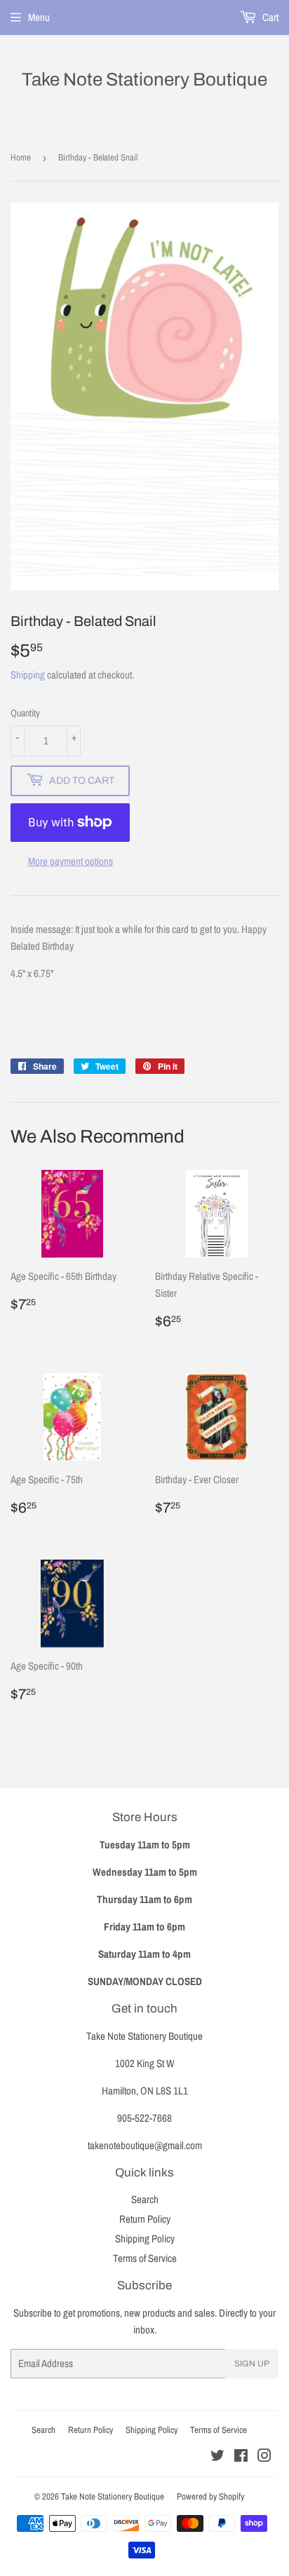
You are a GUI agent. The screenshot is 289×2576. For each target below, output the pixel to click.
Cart (269, 17)
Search (145, 2199)
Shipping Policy (145, 2238)
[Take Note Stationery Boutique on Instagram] (264, 2457)
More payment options (70, 861)
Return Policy (145, 2219)
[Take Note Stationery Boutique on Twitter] (217, 2457)
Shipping (28, 675)
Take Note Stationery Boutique (144, 79)
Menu (39, 17)
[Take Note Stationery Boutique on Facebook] (241, 2457)
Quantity (25, 713)
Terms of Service (145, 2258)
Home (21, 157)
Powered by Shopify (210, 2496)
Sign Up (252, 2364)
